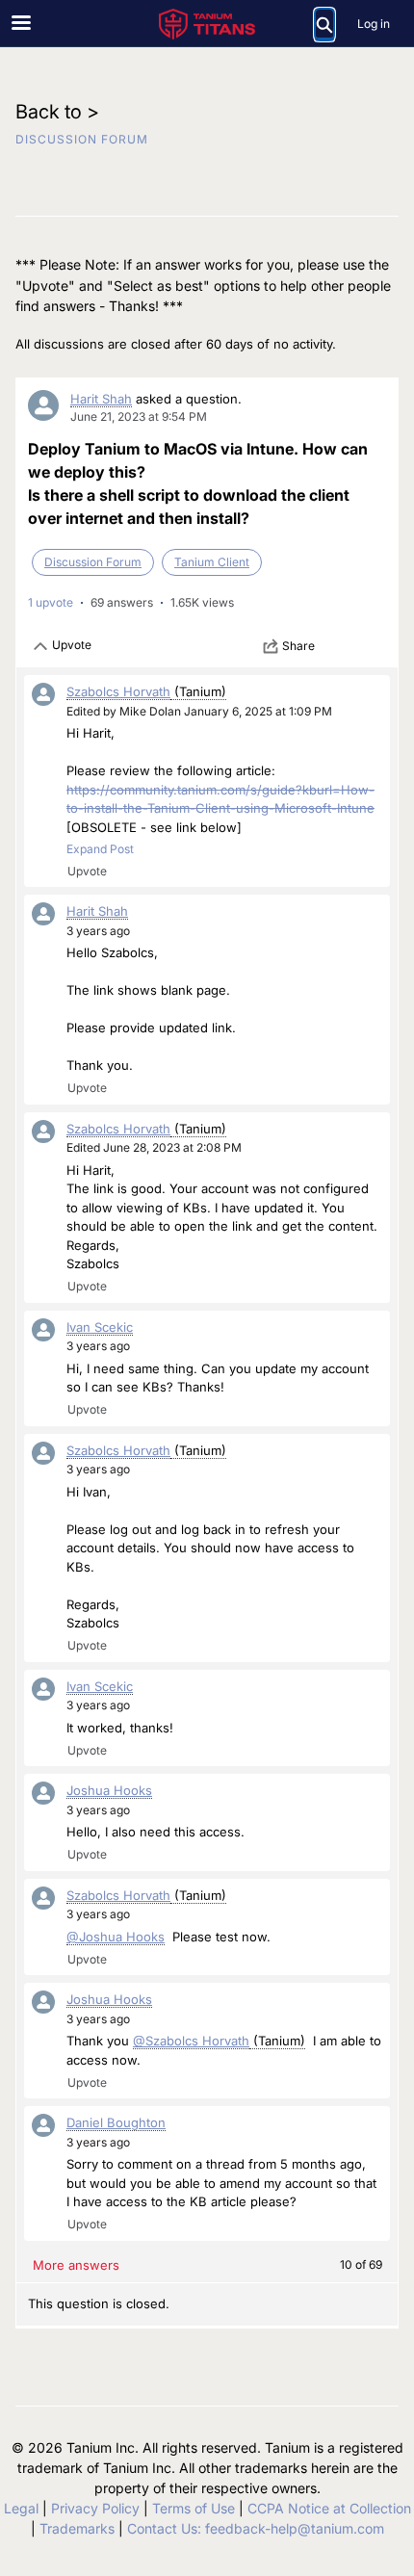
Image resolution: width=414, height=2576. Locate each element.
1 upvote (51, 602)
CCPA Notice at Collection (329, 2508)
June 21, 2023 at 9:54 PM (139, 416)
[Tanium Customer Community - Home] (207, 24)
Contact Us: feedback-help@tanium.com (256, 2528)
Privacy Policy (95, 2508)
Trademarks (77, 2528)
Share (298, 646)
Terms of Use (194, 2508)
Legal (21, 2508)
